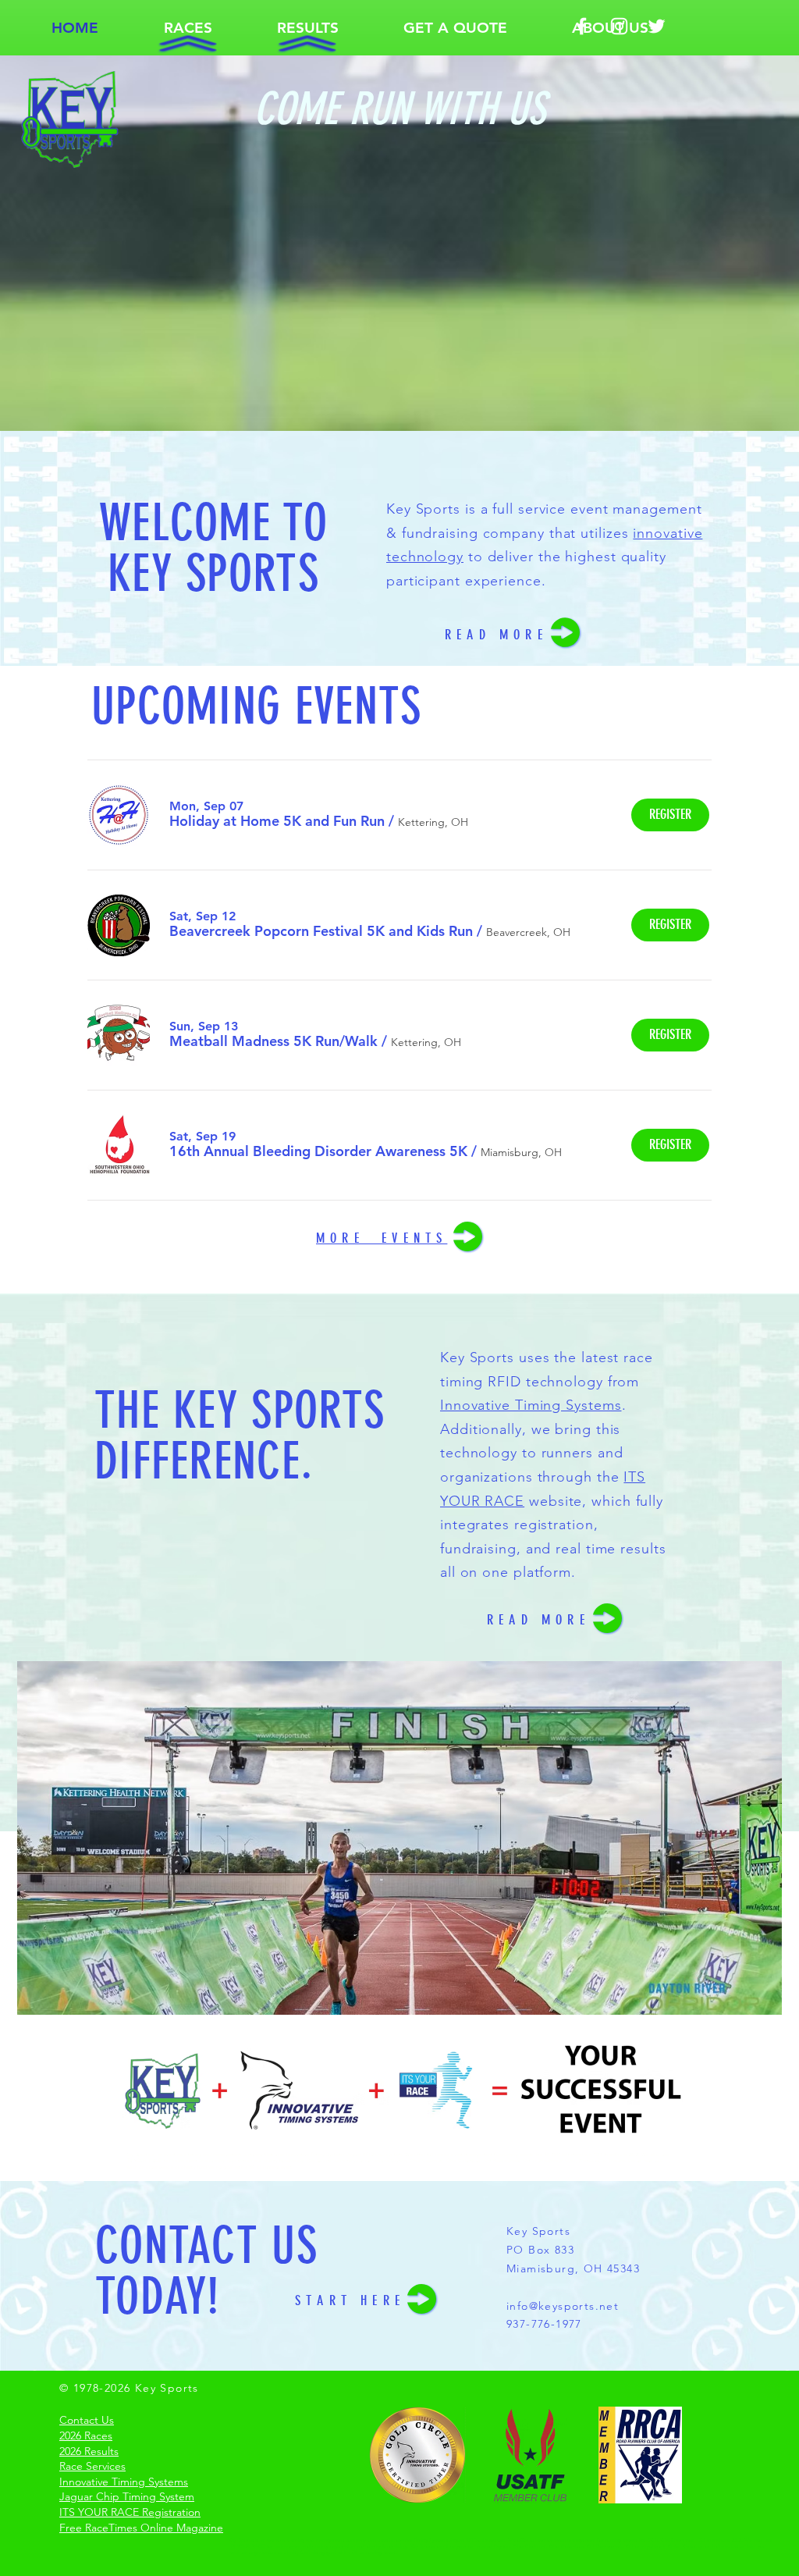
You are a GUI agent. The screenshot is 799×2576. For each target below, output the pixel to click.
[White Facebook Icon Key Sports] (582, 26)
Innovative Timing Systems (531, 1405)
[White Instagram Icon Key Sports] (619, 26)
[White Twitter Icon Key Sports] (657, 26)
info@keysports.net (563, 2306)
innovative (668, 533)
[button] (188, 28)
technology (425, 557)
